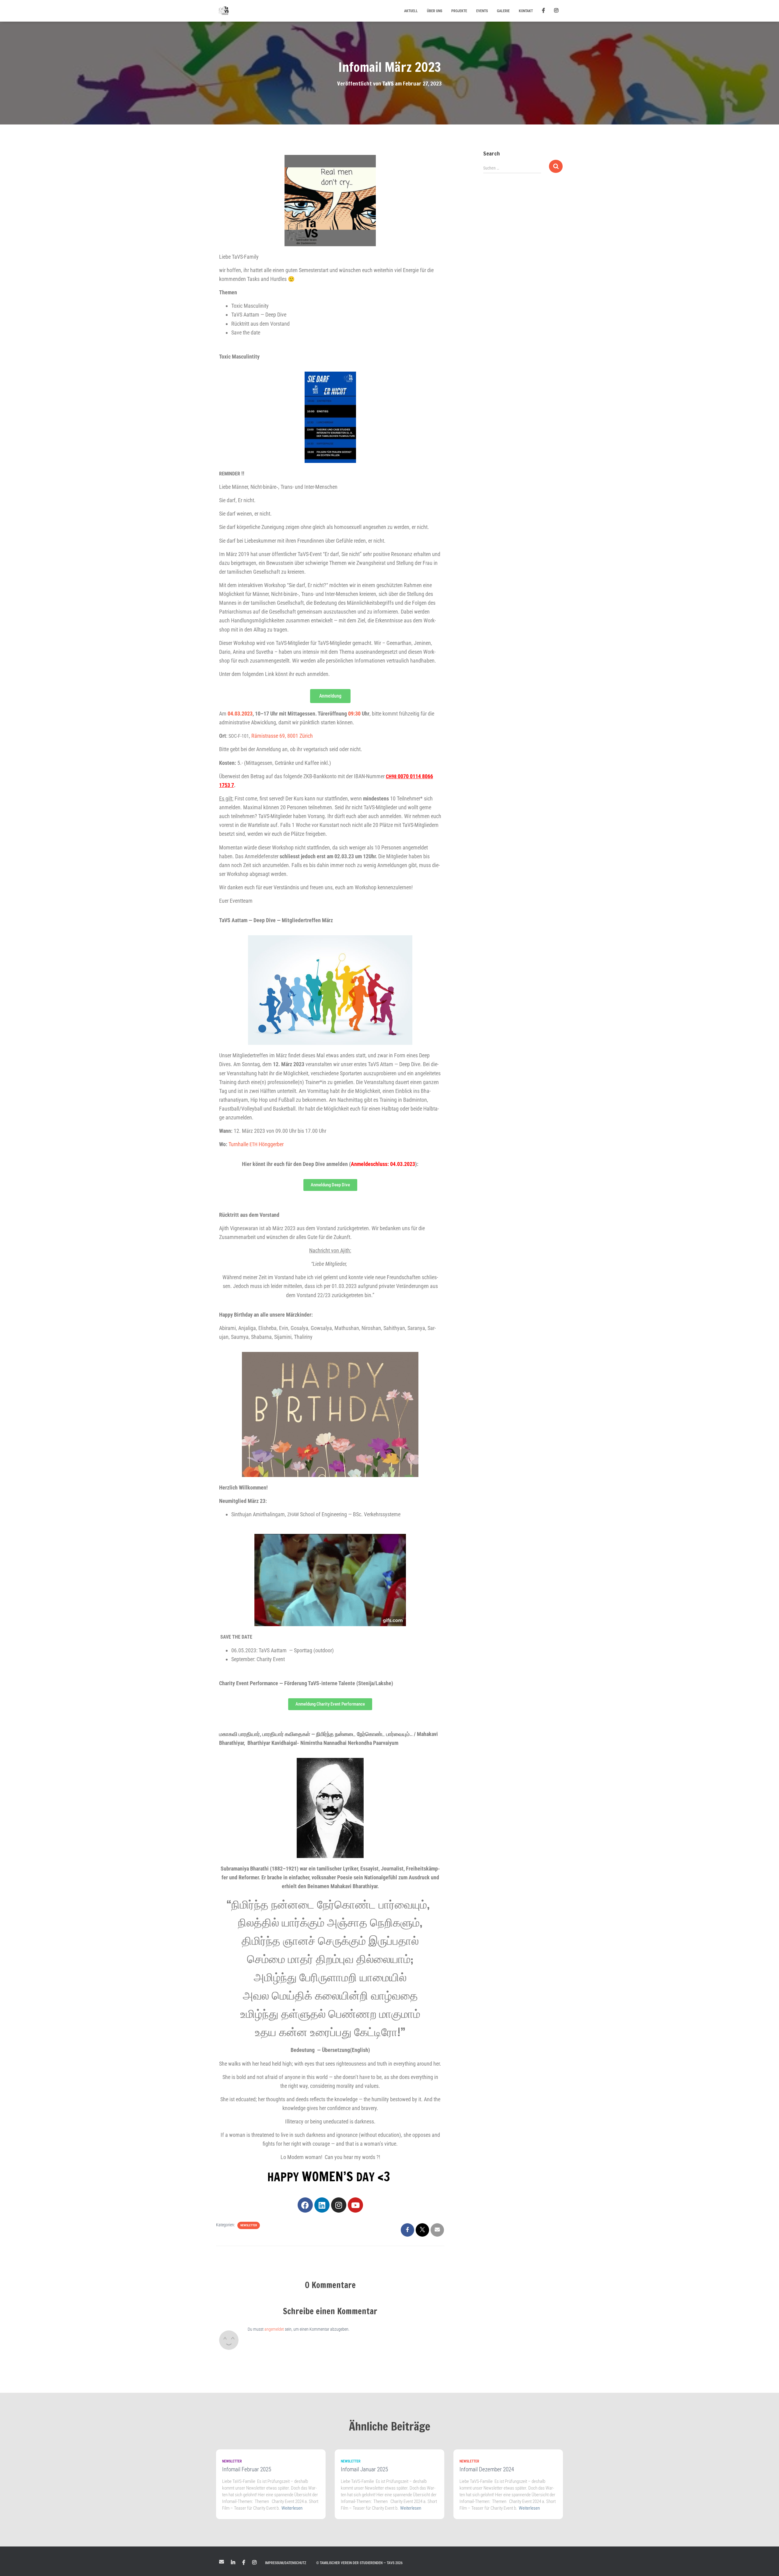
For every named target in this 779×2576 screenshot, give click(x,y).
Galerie (503, 11)
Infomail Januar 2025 (364, 2469)
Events (482, 11)
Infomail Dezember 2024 (487, 2469)
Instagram (254, 2563)
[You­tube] (355, 2205)
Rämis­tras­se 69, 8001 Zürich (282, 736)
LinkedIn (233, 2563)
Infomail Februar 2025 (247, 2469)
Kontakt (526, 11)
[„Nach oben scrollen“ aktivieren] (767, 2564)
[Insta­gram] (339, 2205)
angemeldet (274, 2329)
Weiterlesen (292, 2508)
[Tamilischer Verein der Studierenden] (224, 11)
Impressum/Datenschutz (286, 2563)
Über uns (435, 11)
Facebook (244, 2563)
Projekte (459, 11)
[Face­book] (305, 2205)
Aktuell (411, 11)
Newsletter (249, 2225)
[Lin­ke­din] (322, 2205)
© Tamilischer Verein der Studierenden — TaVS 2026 (359, 2563)
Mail (222, 2562)
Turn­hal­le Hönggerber (256, 1144)
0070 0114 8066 (415, 776)
